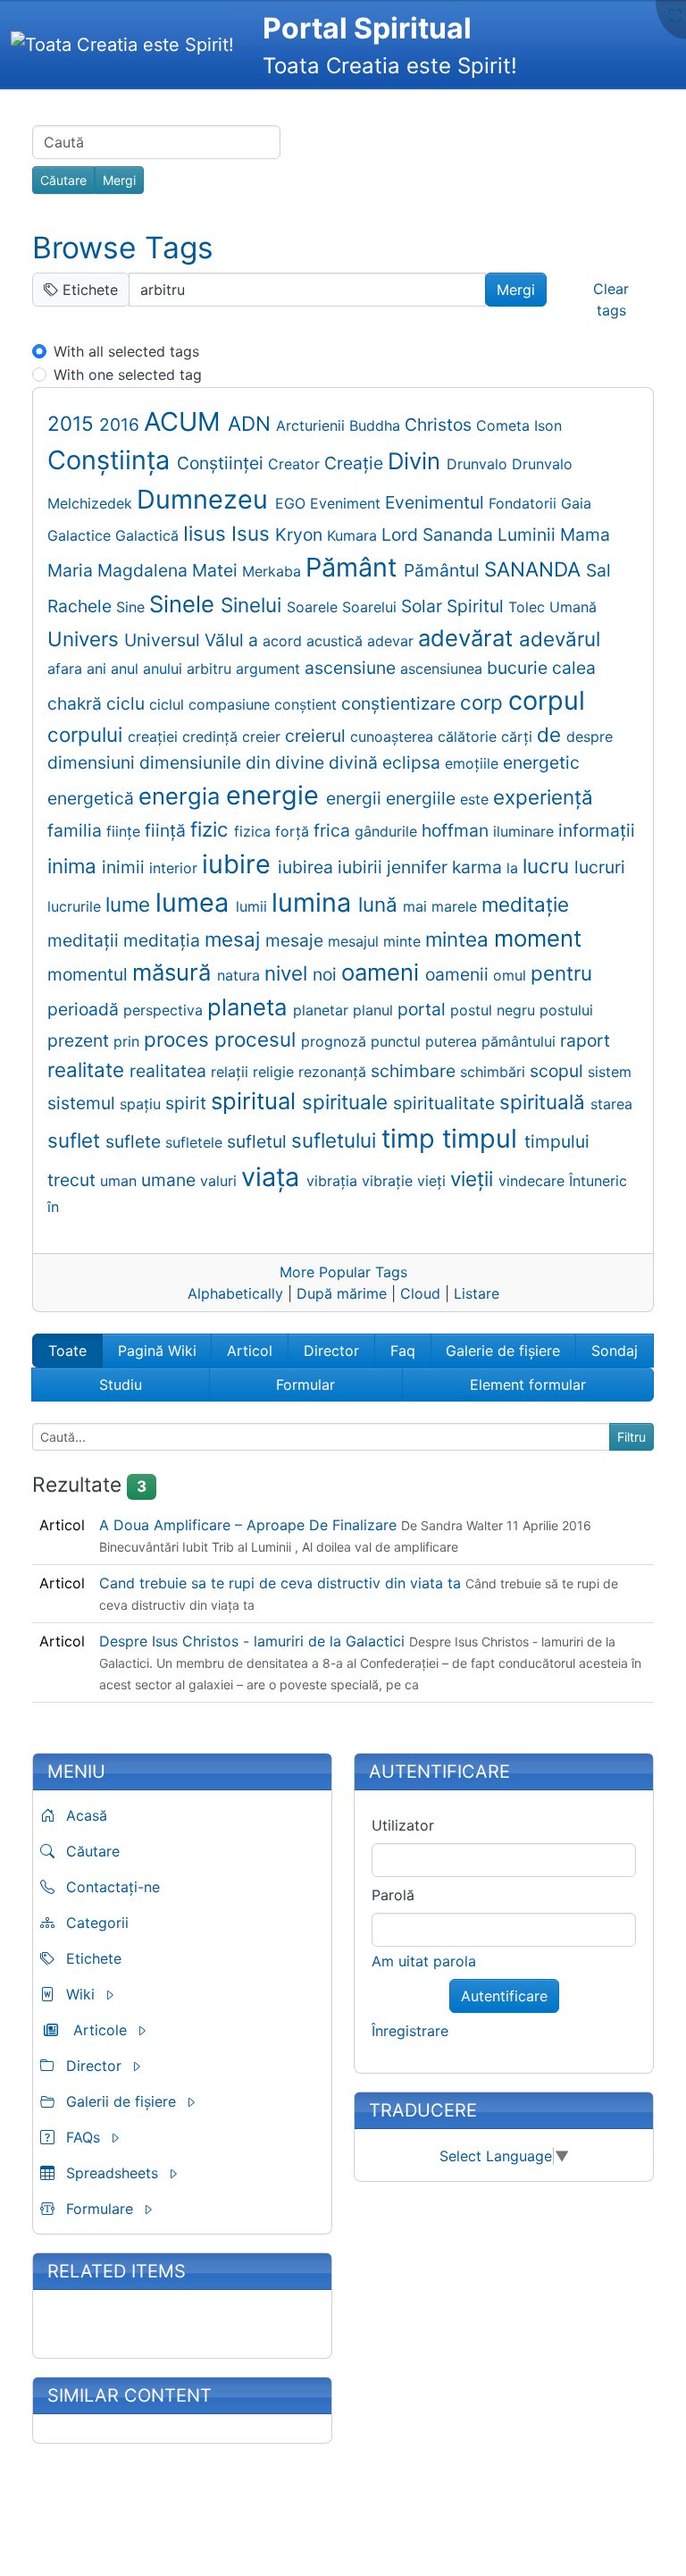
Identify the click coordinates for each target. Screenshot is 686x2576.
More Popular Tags (343, 1272)
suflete (135, 1141)
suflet (76, 1140)
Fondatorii (525, 503)
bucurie (519, 668)
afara (67, 669)
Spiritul (477, 606)
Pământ (355, 567)
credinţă (212, 737)
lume (130, 904)
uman (121, 1181)
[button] (121, 1994)
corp (484, 702)
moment (538, 938)
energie (276, 795)
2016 (121, 425)
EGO (293, 503)
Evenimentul (437, 502)
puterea (453, 1041)
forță (294, 831)
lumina (315, 902)
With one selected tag (128, 375)
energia (182, 796)
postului (566, 1010)
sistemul (84, 1103)
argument (270, 669)
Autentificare (504, 1996)
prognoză (336, 1041)
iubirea (308, 867)
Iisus (207, 533)
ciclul (169, 704)
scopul (559, 1071)
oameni (383, 972)
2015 (73, 423)
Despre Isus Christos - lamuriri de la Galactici (254, 1641)
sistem (610, 1072)
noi (327, 974)
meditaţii (85, 940)
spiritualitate (446, 1103)
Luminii (529, 535)
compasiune (231, 704)
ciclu (128, 703)
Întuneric (598, 1181)
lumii (254, 906)
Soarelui (372, 607)
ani (99, 669)
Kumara (354, 535)
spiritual (256, 1101)
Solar (424, 606)
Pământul (444, 570)
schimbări (495, 1072)
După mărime (342, 1293)
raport (585, 1040)
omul (512, 975)
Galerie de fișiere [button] (503, 1351)
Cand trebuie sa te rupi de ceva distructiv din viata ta (282, 1583)
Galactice (81, 535)
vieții (474, 1179)
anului (165, 669)
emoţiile (474, 763)
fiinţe (125, 831)
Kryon (301, 535)
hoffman (457, 830)
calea (574, 668)
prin (129, 1041)
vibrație (389, 1181)
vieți (434, 1181)
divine (302, 762)
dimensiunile (192, 762)
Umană (573, 607)
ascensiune (352, 668)
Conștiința (112, 460)
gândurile (388, 831)
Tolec (529, 607)
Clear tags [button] (611, 299)
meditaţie (525, 904)
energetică (93, 798)
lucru (548, 866)
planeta (250, 1007)
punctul (398, 1041)
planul (375, 1010)
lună (381, 904)
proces (179, 1039)
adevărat (468, 638)
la (514, 868)
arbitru (211, 669)
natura (241, 975)
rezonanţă (335, 1072)
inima (75, 866)
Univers (86, 639)
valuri (221, 1181)
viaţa (274, 1177)
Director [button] (331, 1351)
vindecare (534, 1181)
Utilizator (403, 1825)
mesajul (356, 941)
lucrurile (76, 906)
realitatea (170, 1071)
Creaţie (356, 463)
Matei (217, 570)
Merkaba (274, 571)
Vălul (226, 640)
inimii (125, 867)
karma (479, 867)
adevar (393, 641)
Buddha (377, 425)
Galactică (149, 535)
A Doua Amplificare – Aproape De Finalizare (250, 1525)
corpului (88, 734)
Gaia (576, 503)
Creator (296, 464)
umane (171, 1180)
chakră (77, 703)
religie (276, 1072)
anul (127, 669)
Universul (164, 640)
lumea (196, 902)
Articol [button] (250, 1351)
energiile (423, 798)
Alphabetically (235, 1293)
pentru (561, 973)
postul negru (495, 1010)
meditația (164, 940)
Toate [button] (67, 1351)
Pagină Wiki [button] (157, 1351)
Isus (253, 533)
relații (232, 1072)
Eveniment (347, 503)
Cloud (420, 1293)
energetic (541, 762)
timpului (557, 1141)
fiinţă (167, 830)
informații (597, 830)
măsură (175, 972)
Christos (440, 425)
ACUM (186, 421)
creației (155, 737)
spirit (188, 1103)
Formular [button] (305, 1385)
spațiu (142, 1104)
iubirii (362, 867)
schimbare (415, 1071)
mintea (460, 939)
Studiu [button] (121, 1385)
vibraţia (334, 1181)
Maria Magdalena (120, 570)
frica (334, 830)
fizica (255, 831)
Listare (477, 1293)
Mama (585, 535)
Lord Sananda (439, 535)
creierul (318, 736)
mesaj (235, 939)
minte (404, 941)
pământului (521, 1041)
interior (176, 868)
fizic (212, 829)
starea (611, 1104)
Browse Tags (123, 248)
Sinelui (254, 605)
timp (412, 1138)
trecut (74, 1180)
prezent (80, 1040)
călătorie (469, 737)
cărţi (519, 737)
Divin (417, 461)
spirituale (347, 1102)
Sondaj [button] (615, 1351)
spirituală (545, 1102)
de (552, 734)
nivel (289, 973)
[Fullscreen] (675, 15)
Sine (133, 607)
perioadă (85, 1009)
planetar (323, 1010)
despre (590, 737)
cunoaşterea (394, 737)
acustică (337, 641)
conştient (308, 704)
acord (284, 641)
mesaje (297, 940)
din (260, 762)
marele (456, 906)
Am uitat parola (424, 1961)
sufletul (259, 1141)
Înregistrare (410, 2031)
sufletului (336, 1140)
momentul (90, 974)
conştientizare (401, 703)
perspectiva (165, 1010)
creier (264, 737)
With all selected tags (126, 351)
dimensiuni (93, 762)
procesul (258, 1039)
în (53, 1207)
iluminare (526, 831)
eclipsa (414, 762)
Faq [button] (403, 1351)
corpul (547, 700)
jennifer (419, 867)
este (477, 799)
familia (77, 830)
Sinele (185, 604)
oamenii (459, 974)
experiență (543, 797)
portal (424, 1009)
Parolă (393, 1895)
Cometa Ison (519, 425)
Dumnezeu (206, 499)
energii (356, 798)
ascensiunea (443, 669)
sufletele (196, 1142)
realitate (88, 1069)
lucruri (600, 867)
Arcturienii (313, 425)
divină (356, 762)
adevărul (560, 639)
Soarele (314, 607)
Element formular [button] (528, 1385)
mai (417, 906)
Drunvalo (479, 464)
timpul (483, 1138)
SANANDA (535, 569)
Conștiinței (222, 463)
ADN (252, 423)
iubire (240, 864)
